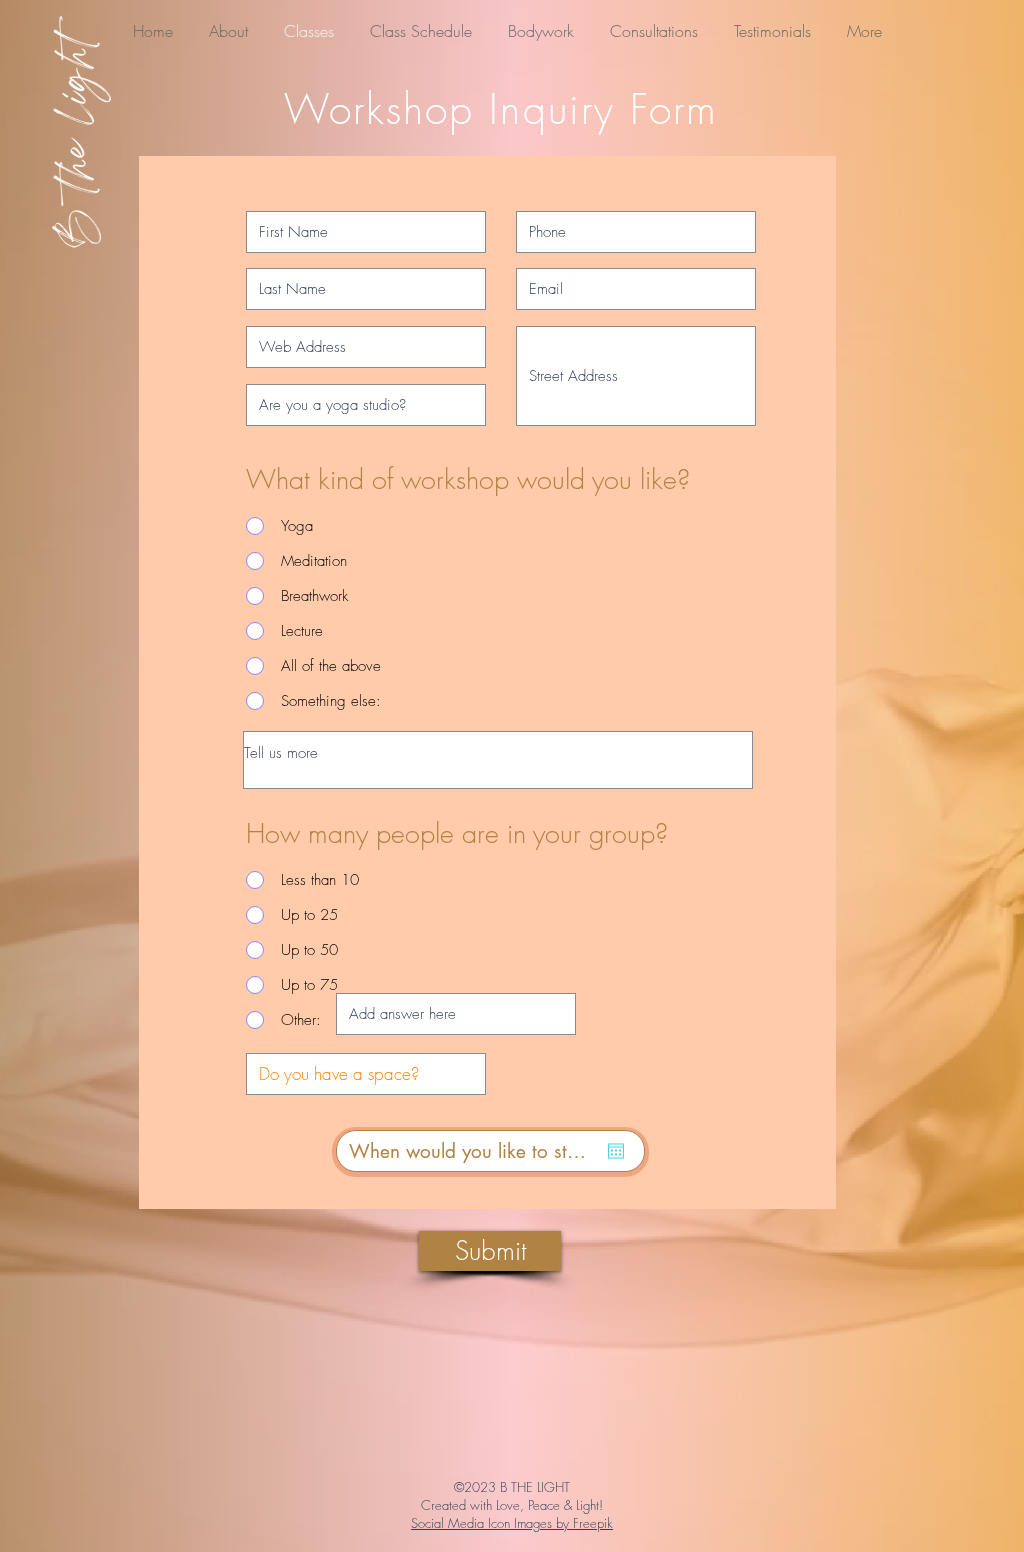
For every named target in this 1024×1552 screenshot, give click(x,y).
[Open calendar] (616, 1151)
